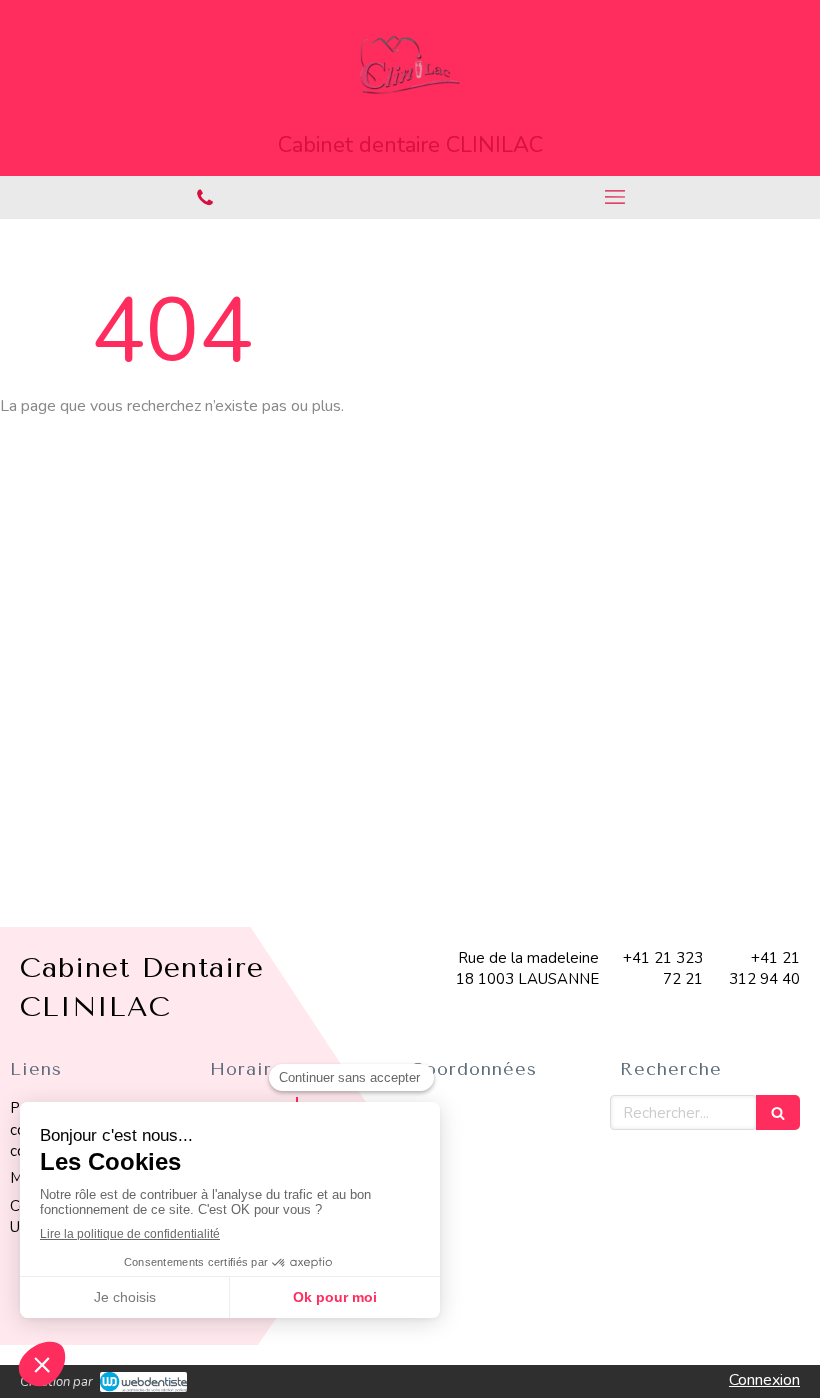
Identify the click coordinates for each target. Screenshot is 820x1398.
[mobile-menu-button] (615, 197)
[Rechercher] (778, 1112)
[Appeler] (205, 197)
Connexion (764, 1380)
